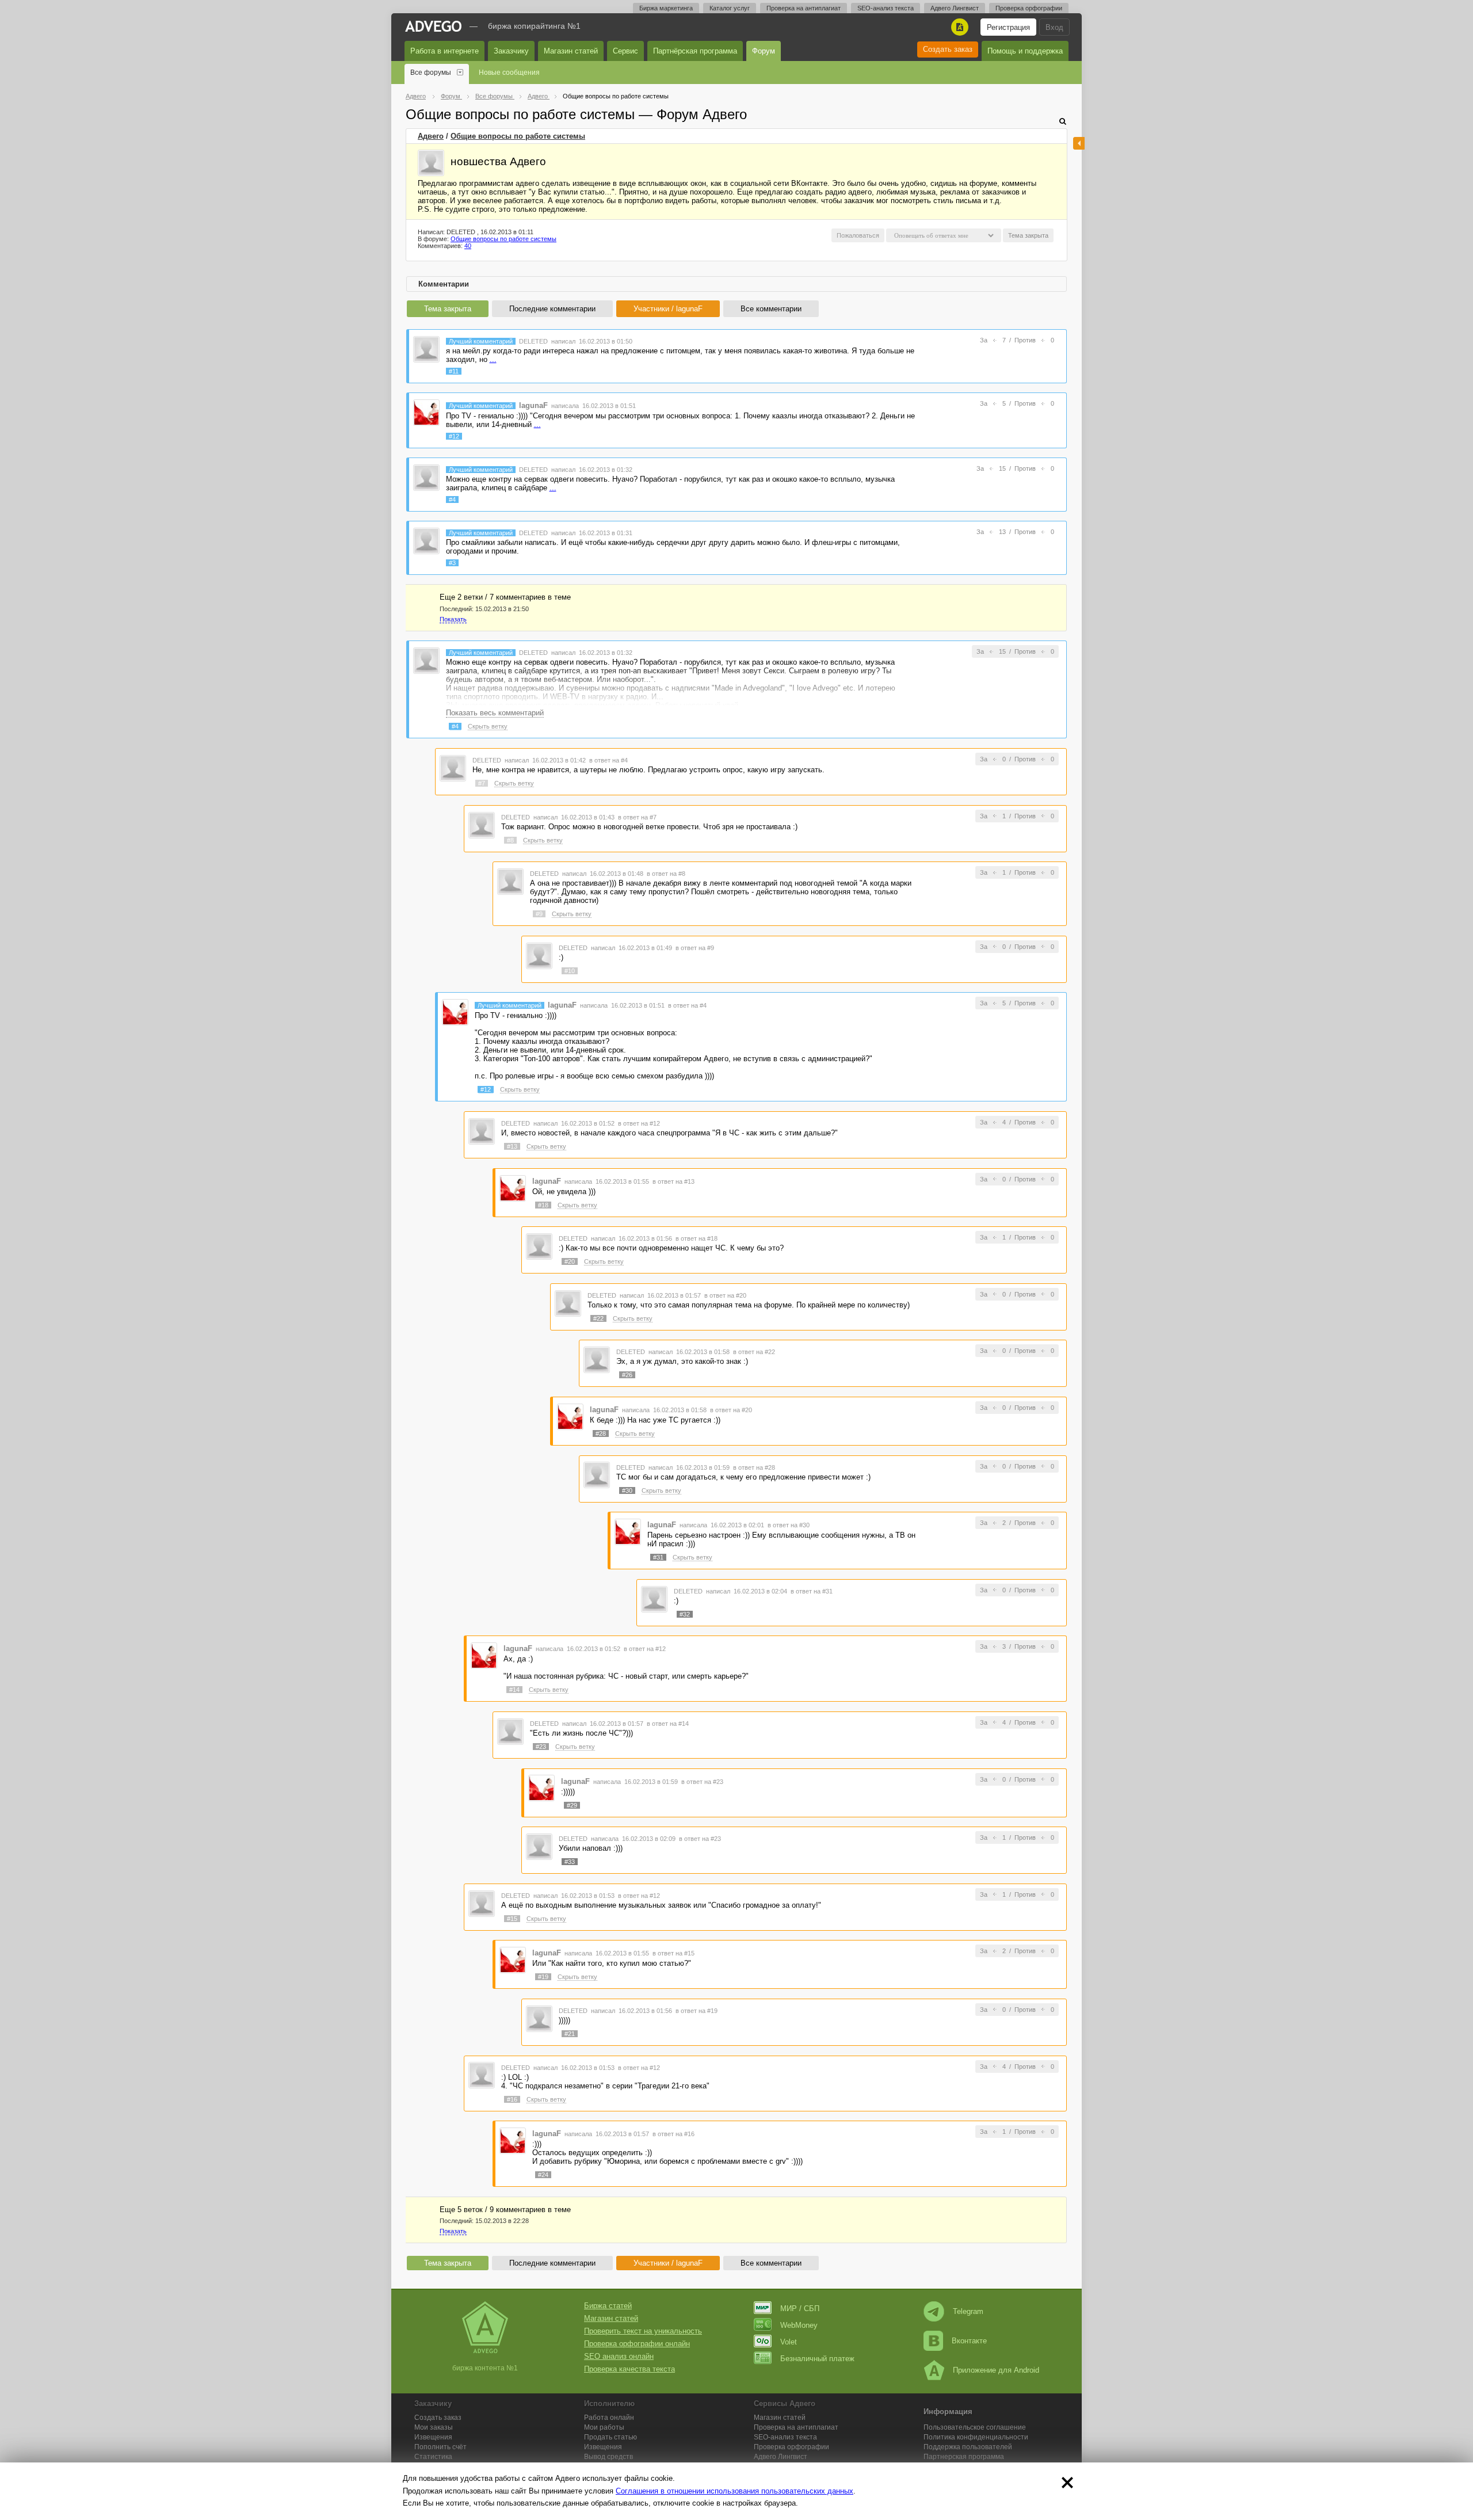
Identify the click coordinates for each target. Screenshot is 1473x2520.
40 (468, 246)
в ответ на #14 (668, 1724)
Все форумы (431, 73)
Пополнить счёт (440, 2447)
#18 (543, 1205)
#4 (452, 500)
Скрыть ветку (488, 726)
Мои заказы (434, 2427)
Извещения (433, 2437)
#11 (454, 371)
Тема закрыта (448, 309)
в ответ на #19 (697, 2011)
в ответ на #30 (789, 1525)
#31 (658, 1557)
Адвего (431, 136)
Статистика (433, 2457)
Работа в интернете (444, 51)
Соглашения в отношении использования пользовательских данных (734, 2491)
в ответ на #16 (673, 2134)
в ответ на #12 (639, 1123)
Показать (453, 619)
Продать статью (610, 2437)
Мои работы (604, 2427)
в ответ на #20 (725, 1295)
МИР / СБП (800, 2309)
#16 (512, 2099)
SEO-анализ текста (886, 8)
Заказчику (511, 51)
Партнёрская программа (695, 51)
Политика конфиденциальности (976, 2437)
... (493, 359)
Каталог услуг (730, 8)
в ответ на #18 (697, 1238)
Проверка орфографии (1029, 8)
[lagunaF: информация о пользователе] (426, 412)
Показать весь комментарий (495, 713)
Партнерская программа (964, 2457)
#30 (627, 1490)
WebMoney (799, 2325)
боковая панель (1079, 143)
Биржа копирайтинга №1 (534, 26)
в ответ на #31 (812, 1591)
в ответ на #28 (754, 1467)
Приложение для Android (996, 2370)
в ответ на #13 (673, 1181)
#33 (570, 1862)
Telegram (968, 2311)
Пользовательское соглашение (975, 2427)
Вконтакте (969, 2341)
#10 (570, 971)
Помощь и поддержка (1025, 51)
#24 (543, 2175)
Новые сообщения (509, 73)
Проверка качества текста (629, 2369)
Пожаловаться (858, 235)
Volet (789, 2342)
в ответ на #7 (637, 817)
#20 (570, 1261)
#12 (454, 436)
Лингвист (781, 2457)
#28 (601, 1434)
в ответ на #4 (608, 760)
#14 (514, 1690)
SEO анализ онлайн (619, 2356)
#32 (685, 1614)
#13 (512, 1146)
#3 (452, 563)
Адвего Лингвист (955, 8)
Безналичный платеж (817, 2359)
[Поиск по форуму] (1063, 121)
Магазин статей (571, 51)
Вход (1054, 27)
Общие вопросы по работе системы (518, 136)
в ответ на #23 (702, 1782)
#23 (541, 1747)
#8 (510, 840)
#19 (543, 1977)
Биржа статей (608, 2306)
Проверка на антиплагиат (804, 8)
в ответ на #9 (695, 948)
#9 (539, 914)
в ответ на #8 (666, 874)
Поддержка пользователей (968, 2447)
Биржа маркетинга (666, 8)
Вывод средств (608, 2457)
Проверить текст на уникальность (643, 2331)
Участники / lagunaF (668, 309)
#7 (482, 783)
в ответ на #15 (673, 1953)
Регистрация (1008, 27)
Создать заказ (948, 49)
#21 (570, 2034)
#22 (598, 1318)
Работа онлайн (609, 2418)
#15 (512, 1919)
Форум (764, 51)
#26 (627, 1375)
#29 (572, 1805)
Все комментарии (771, 309)
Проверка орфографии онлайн (637, 2344)
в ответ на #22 (754, 1352)
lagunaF (533, 405)
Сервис (625, 51)
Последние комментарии (552, 309)
